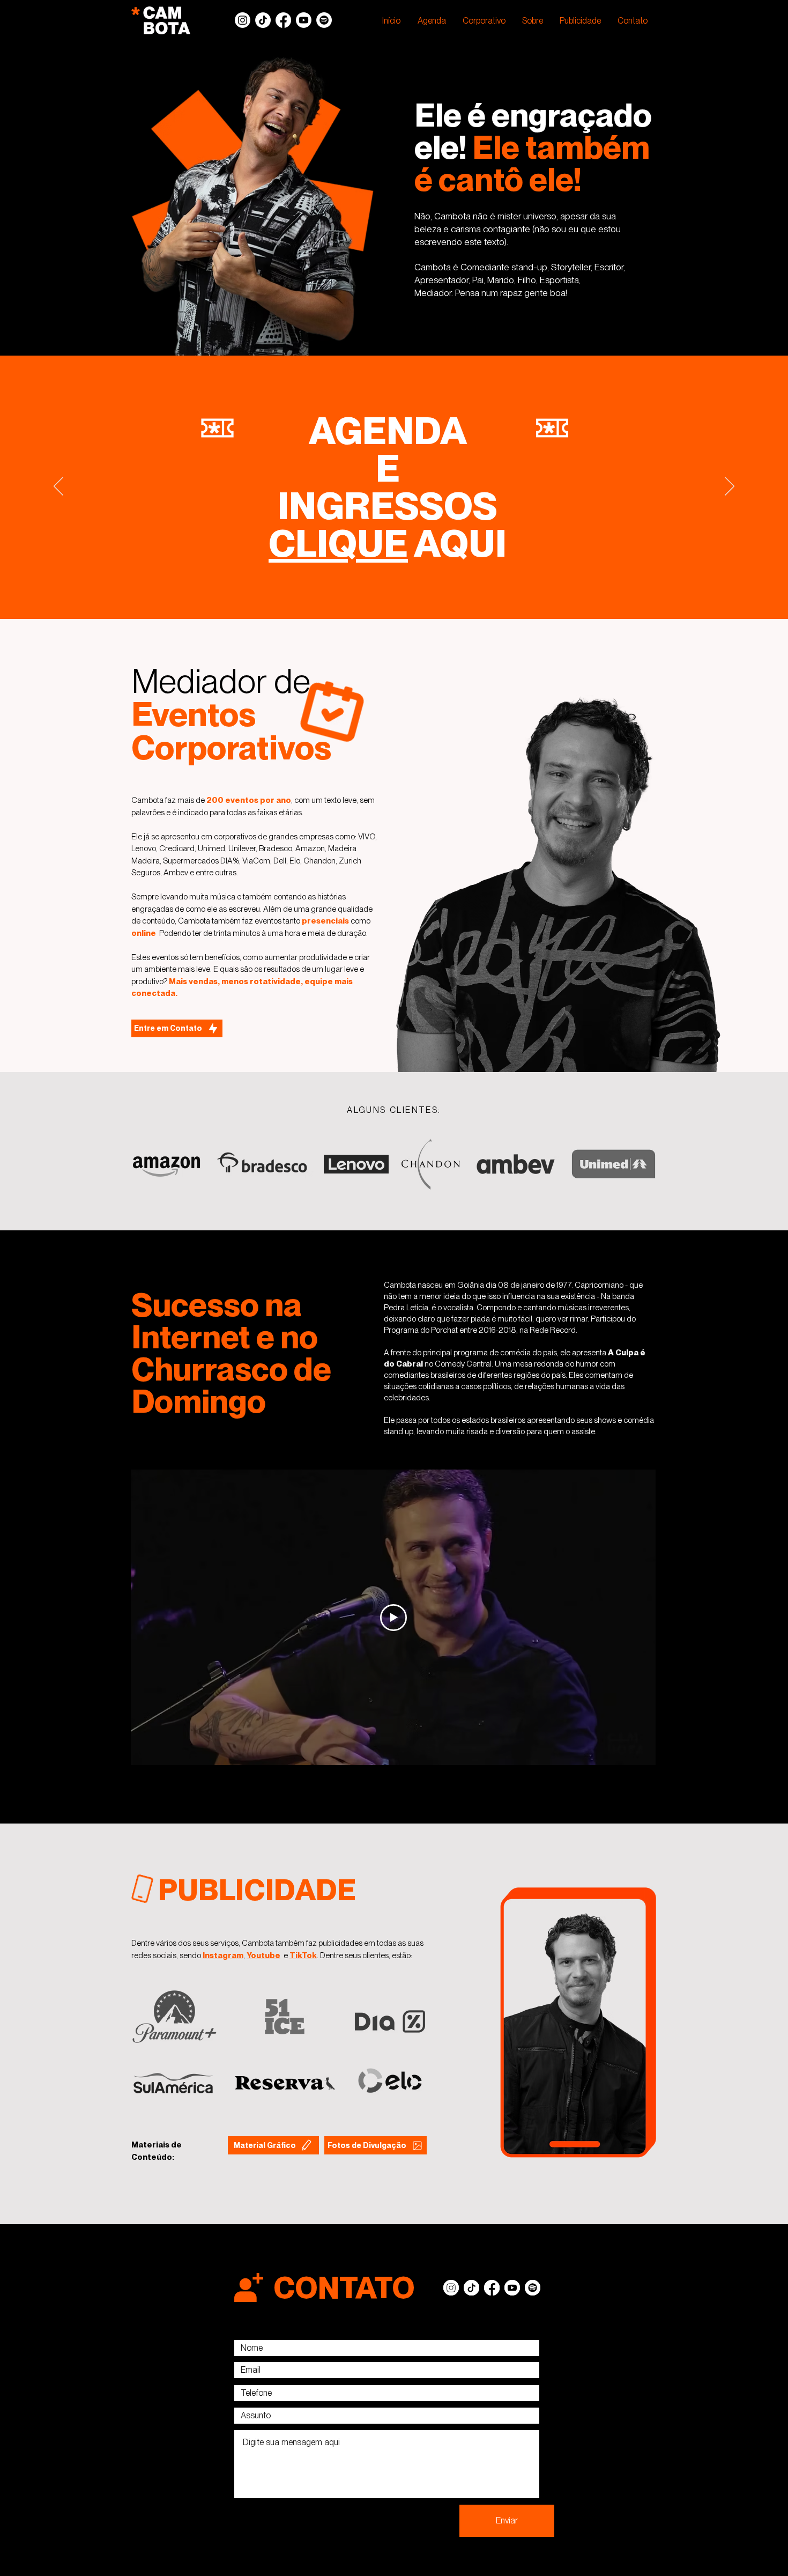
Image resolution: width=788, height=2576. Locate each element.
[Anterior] (58, 487)
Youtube (263, 1955)
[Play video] (393, 1618)
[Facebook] (283, 20)
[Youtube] (304, 20)
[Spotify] (324, 20)
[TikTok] (263, 20)
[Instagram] (243, 20)
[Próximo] (730, 487)
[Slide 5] (394, 592)
